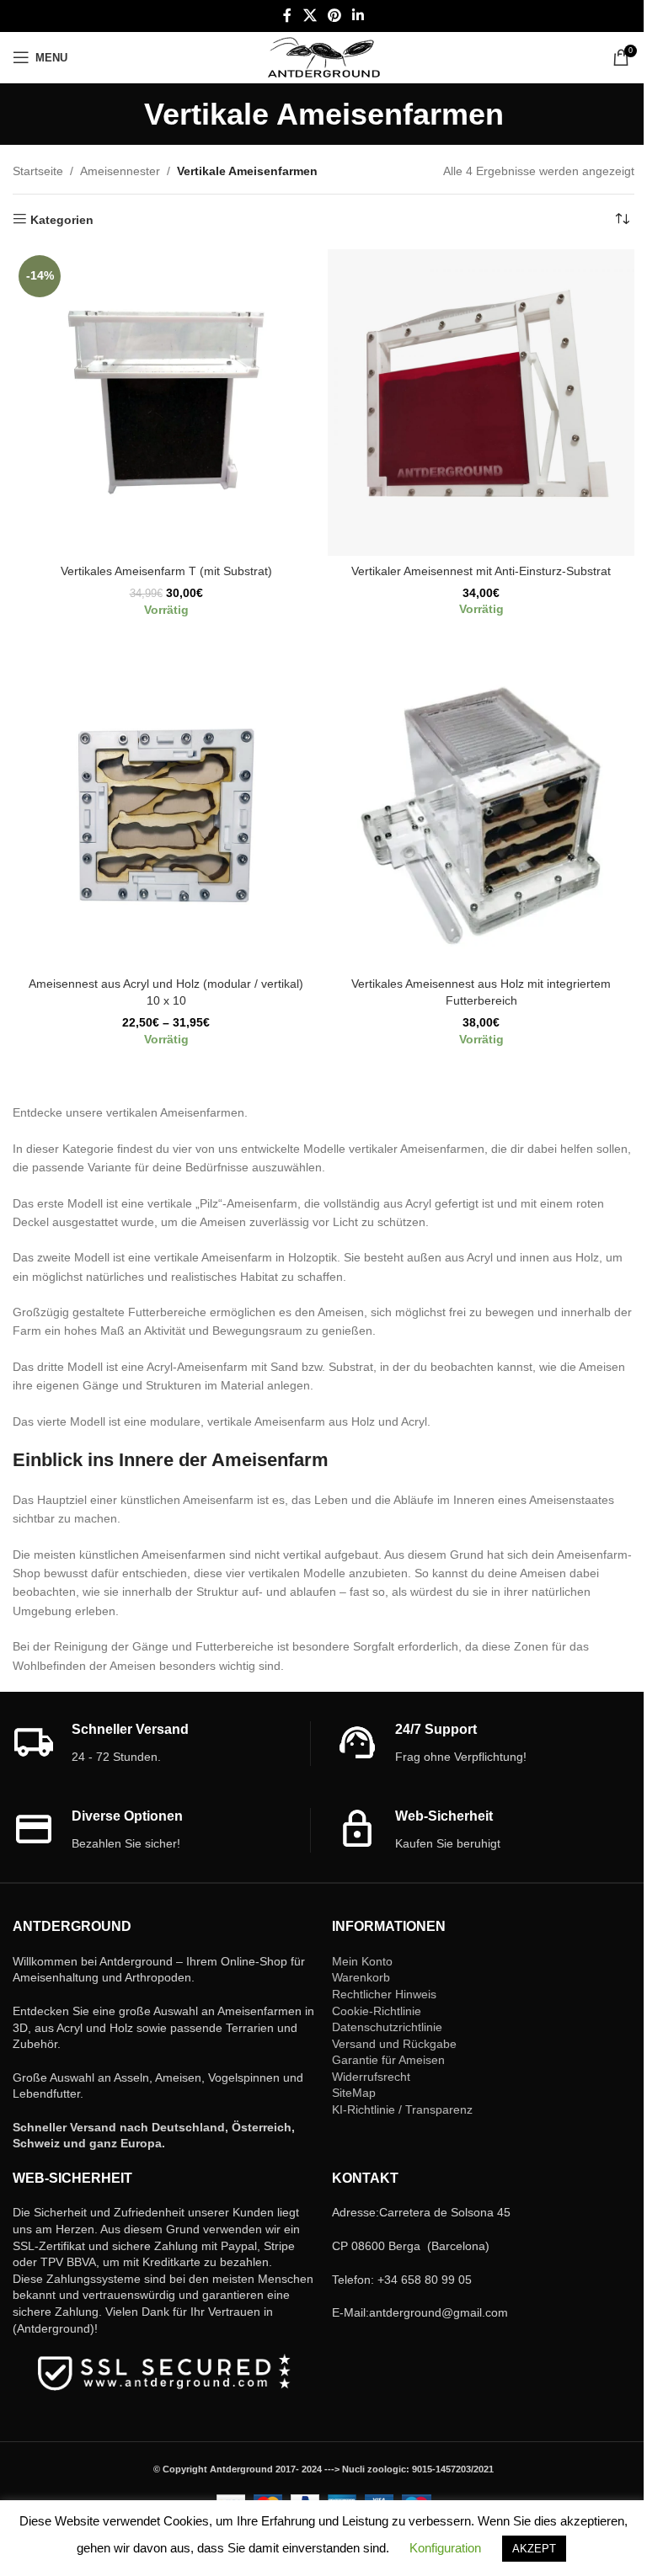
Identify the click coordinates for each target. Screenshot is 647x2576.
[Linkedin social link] (358, 16)
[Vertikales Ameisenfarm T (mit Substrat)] (166, 403)
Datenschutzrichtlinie (387, 2027)
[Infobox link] (161, 1744)
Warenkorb (361, 1977)
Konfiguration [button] (445, 2548)
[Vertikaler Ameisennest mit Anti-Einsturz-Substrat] (481, 403)
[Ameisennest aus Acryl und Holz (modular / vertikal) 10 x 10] (166, 815)
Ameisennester (120, 171)
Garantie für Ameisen (388, 2060)
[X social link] (310, 16)
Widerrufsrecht (371, 2077)
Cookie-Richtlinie (377, 2011)
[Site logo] (324, 56)
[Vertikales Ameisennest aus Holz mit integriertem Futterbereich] (481, 815)
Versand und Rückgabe (394, 2044)
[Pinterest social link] (334, 16)
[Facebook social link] (287, 16)
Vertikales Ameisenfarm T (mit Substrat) (166, 571)
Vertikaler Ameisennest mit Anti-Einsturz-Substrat (481, 571)
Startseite (38, 171)
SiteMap (354, 2093)
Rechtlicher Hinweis (384, 1994)
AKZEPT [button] (534, 2549)
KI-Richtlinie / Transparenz (402, 2109)
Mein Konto (362, 1961)
